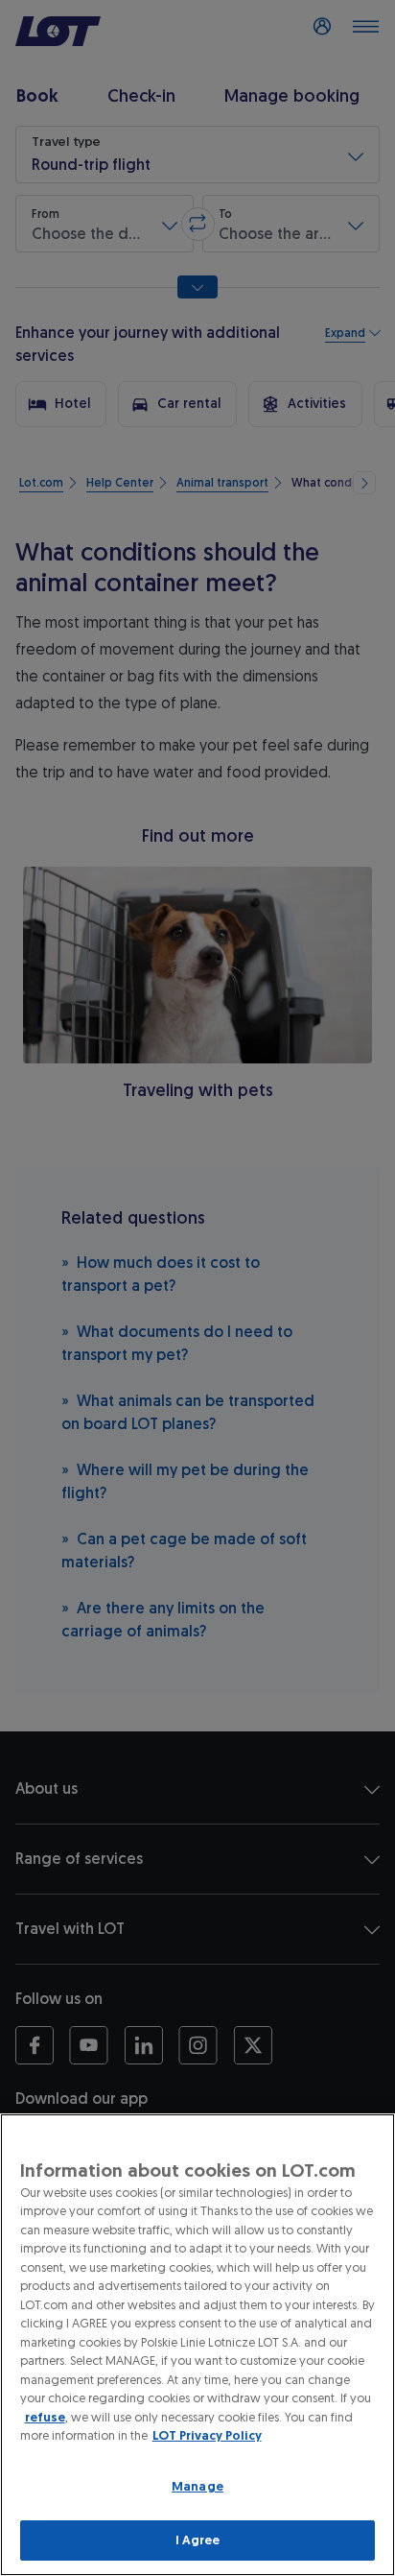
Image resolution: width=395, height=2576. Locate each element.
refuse (45, 2417)
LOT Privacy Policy (207, 2435)
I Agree (198, 2540)
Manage (197, 2486)
